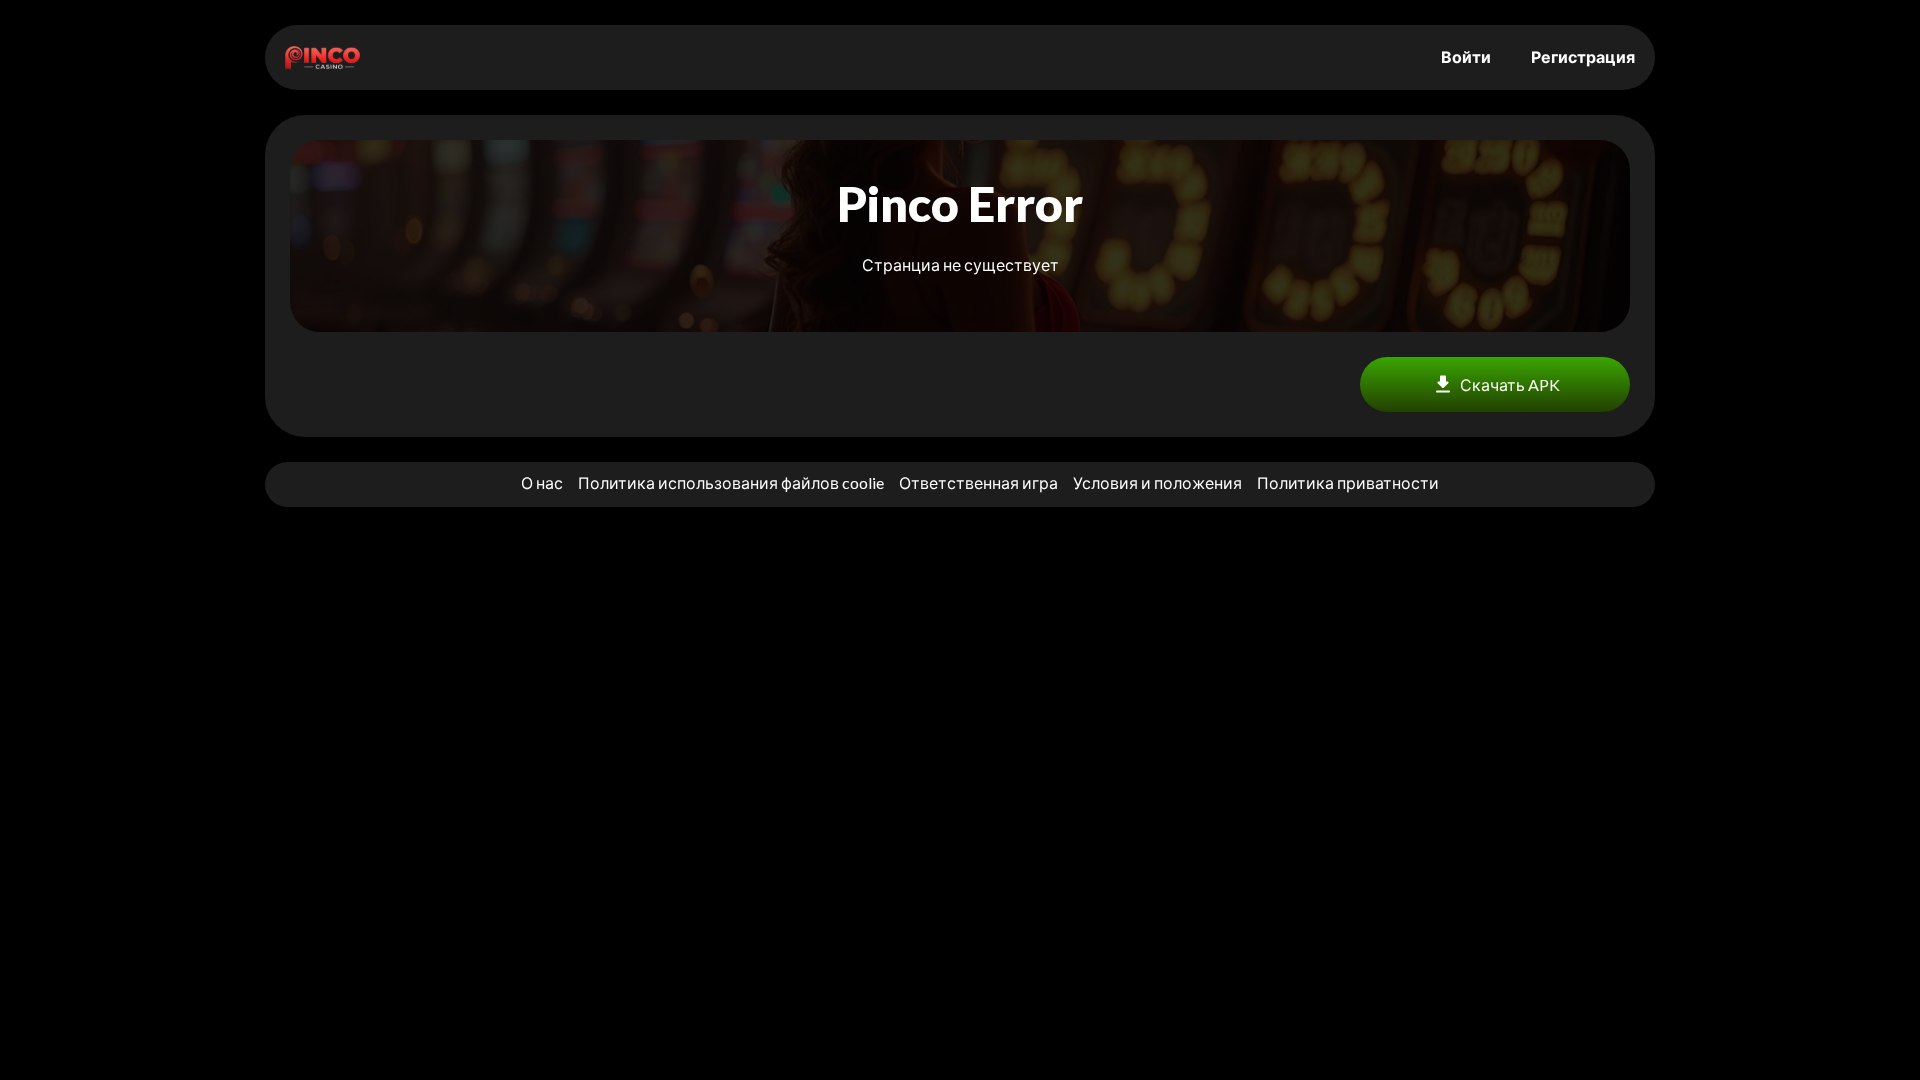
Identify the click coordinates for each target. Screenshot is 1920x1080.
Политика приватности (1348, 482)
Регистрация (1583, 56)
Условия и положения (1157, 482)
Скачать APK (1510, 384)
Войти (1466, 56)
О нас (542, 482)
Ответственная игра (978, 482)
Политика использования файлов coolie (731, 482)
